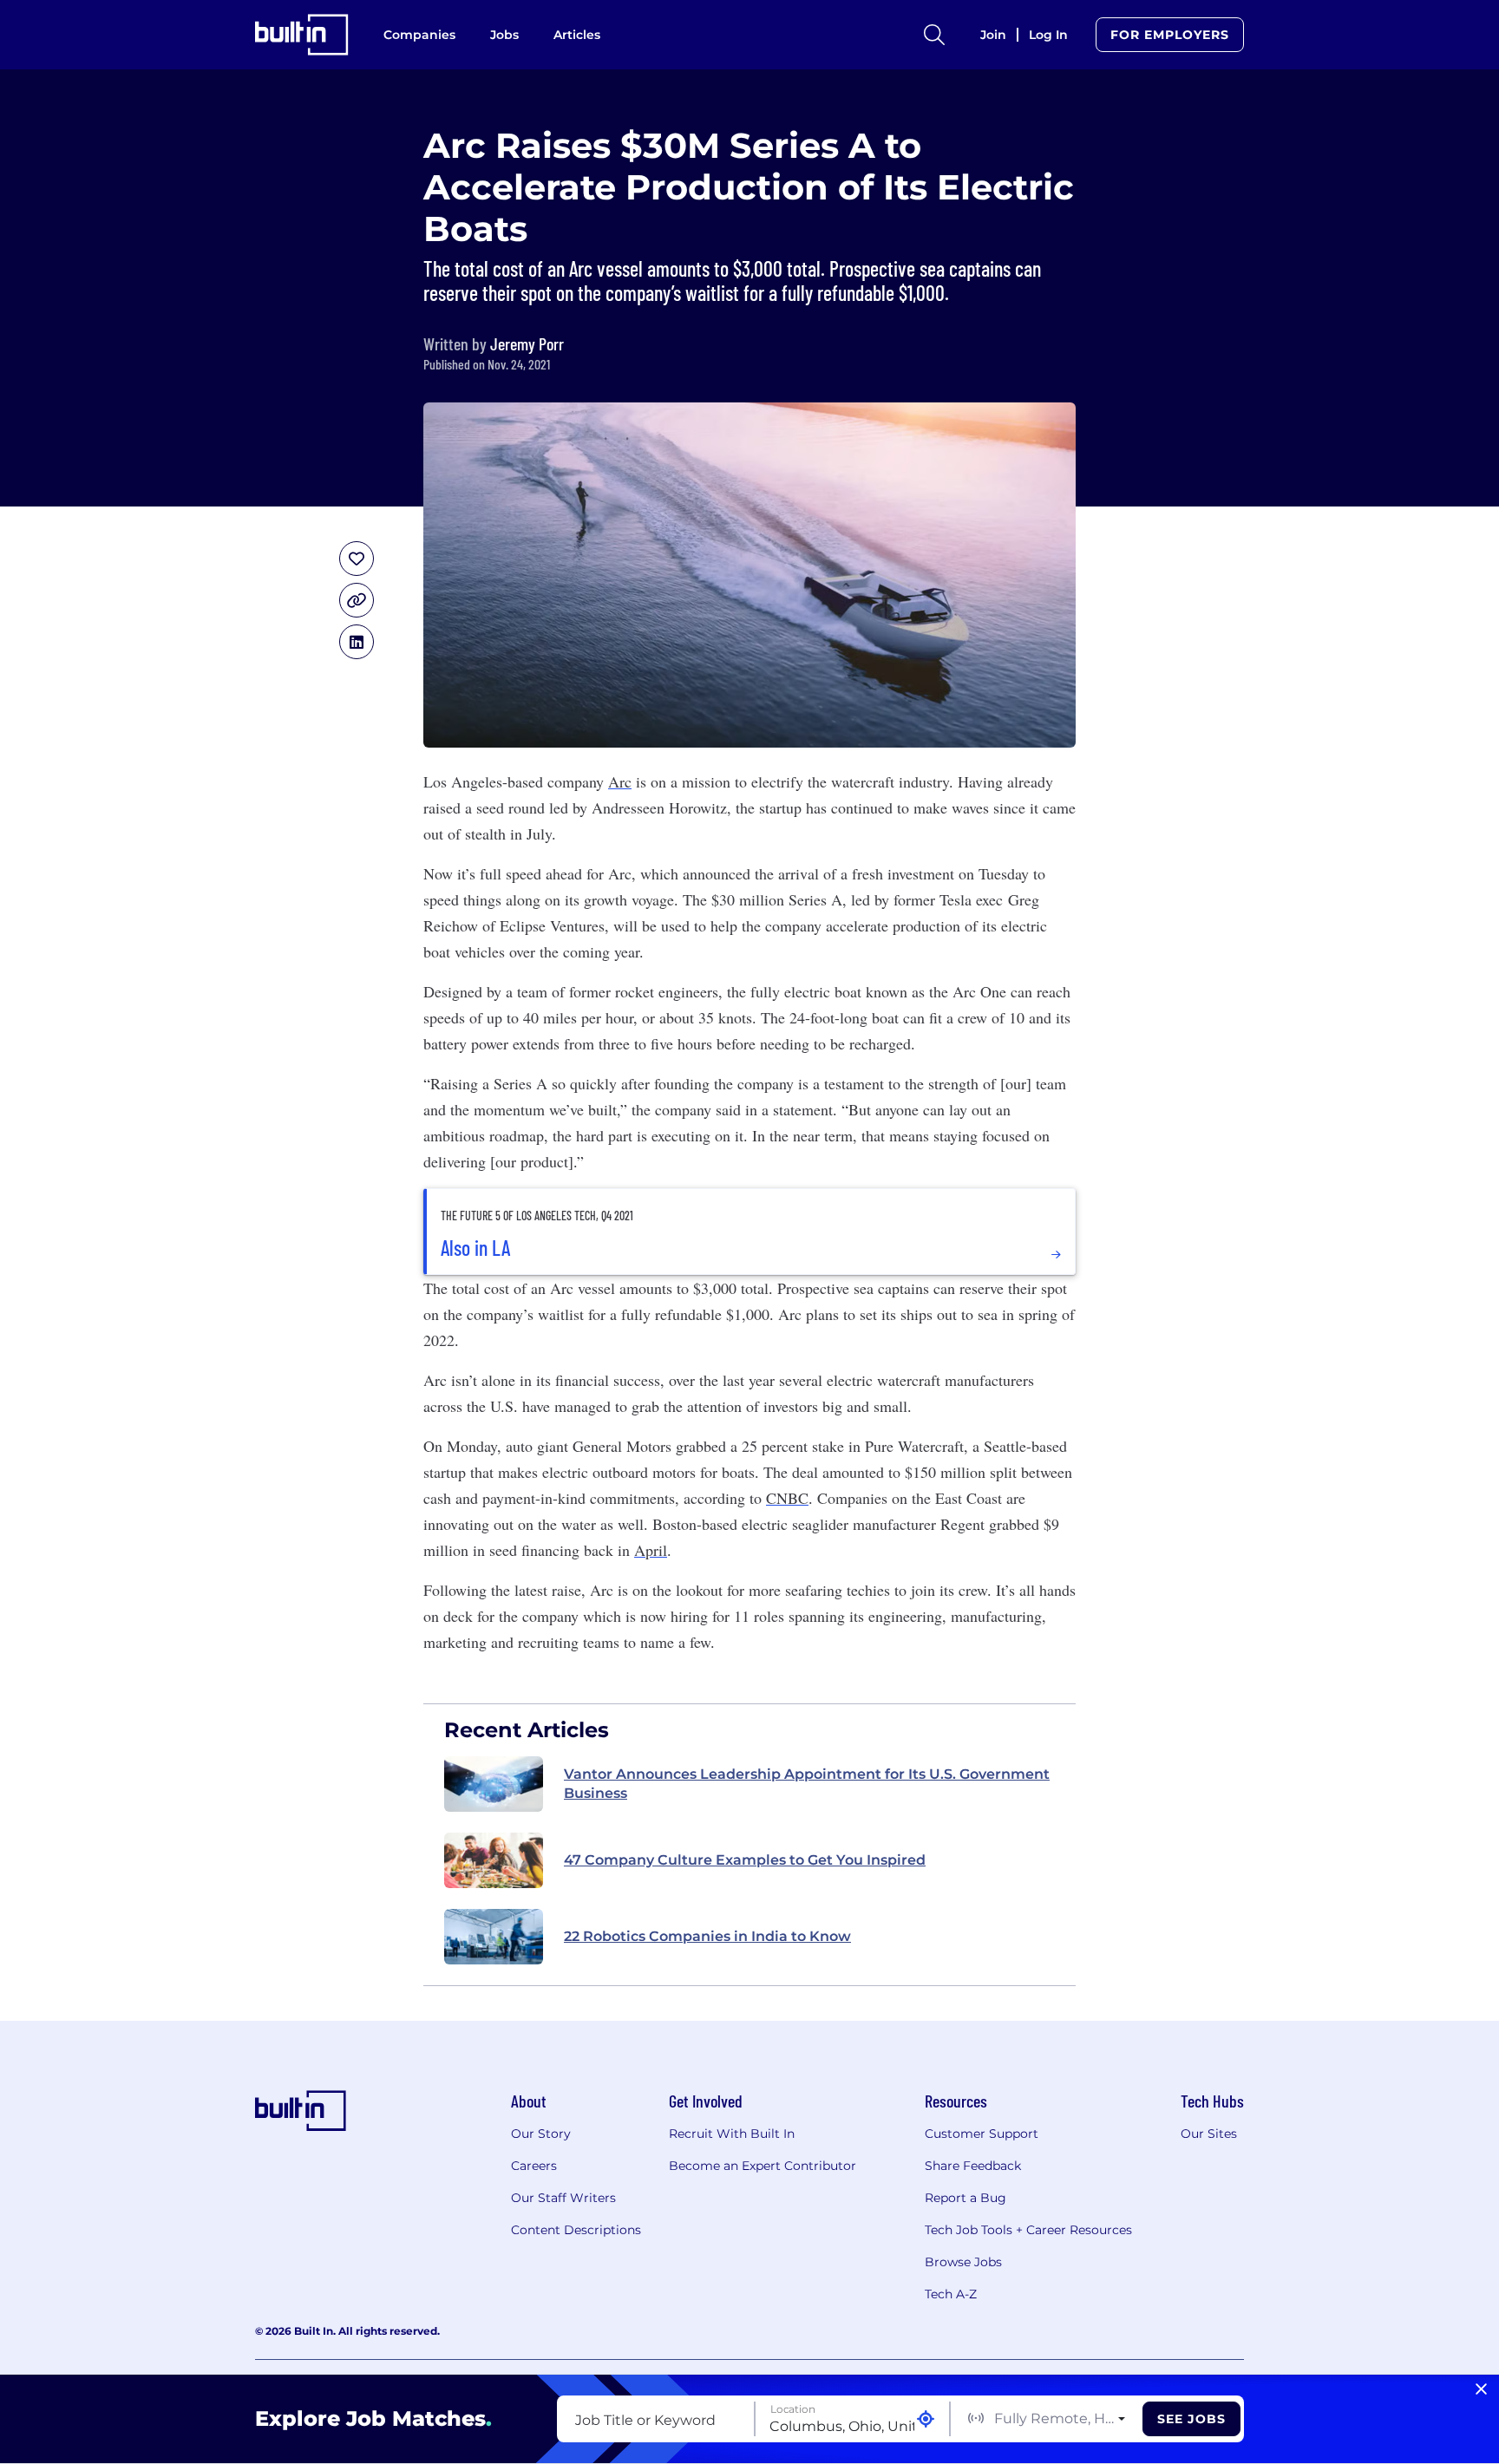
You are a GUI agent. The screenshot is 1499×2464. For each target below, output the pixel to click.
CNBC (787, 1498)
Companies (419, 35)
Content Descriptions (576, 2230)
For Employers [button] (1170, 35)
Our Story (541, 2134)
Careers (534, 2166)
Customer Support (982, 2134)
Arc (620, 781)
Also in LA (475, 1248)
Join (993, 35)
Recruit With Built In (732, 2134)
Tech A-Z (951, 2294)
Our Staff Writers (563, 2198)
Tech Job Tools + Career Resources (1028, 2230)
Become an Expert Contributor (763, 2166)
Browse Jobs (963, 2262)
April (651, 1550)
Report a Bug (966, 2198)
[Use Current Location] (926, 2419)
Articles (577, 35)
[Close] (1481, 2389)
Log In (1048, 35)
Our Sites (1209, 2134)
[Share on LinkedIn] (357, 642)
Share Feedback (973, 2166)
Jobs (504, 35)
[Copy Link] (357, 600)
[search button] (934, 35)
